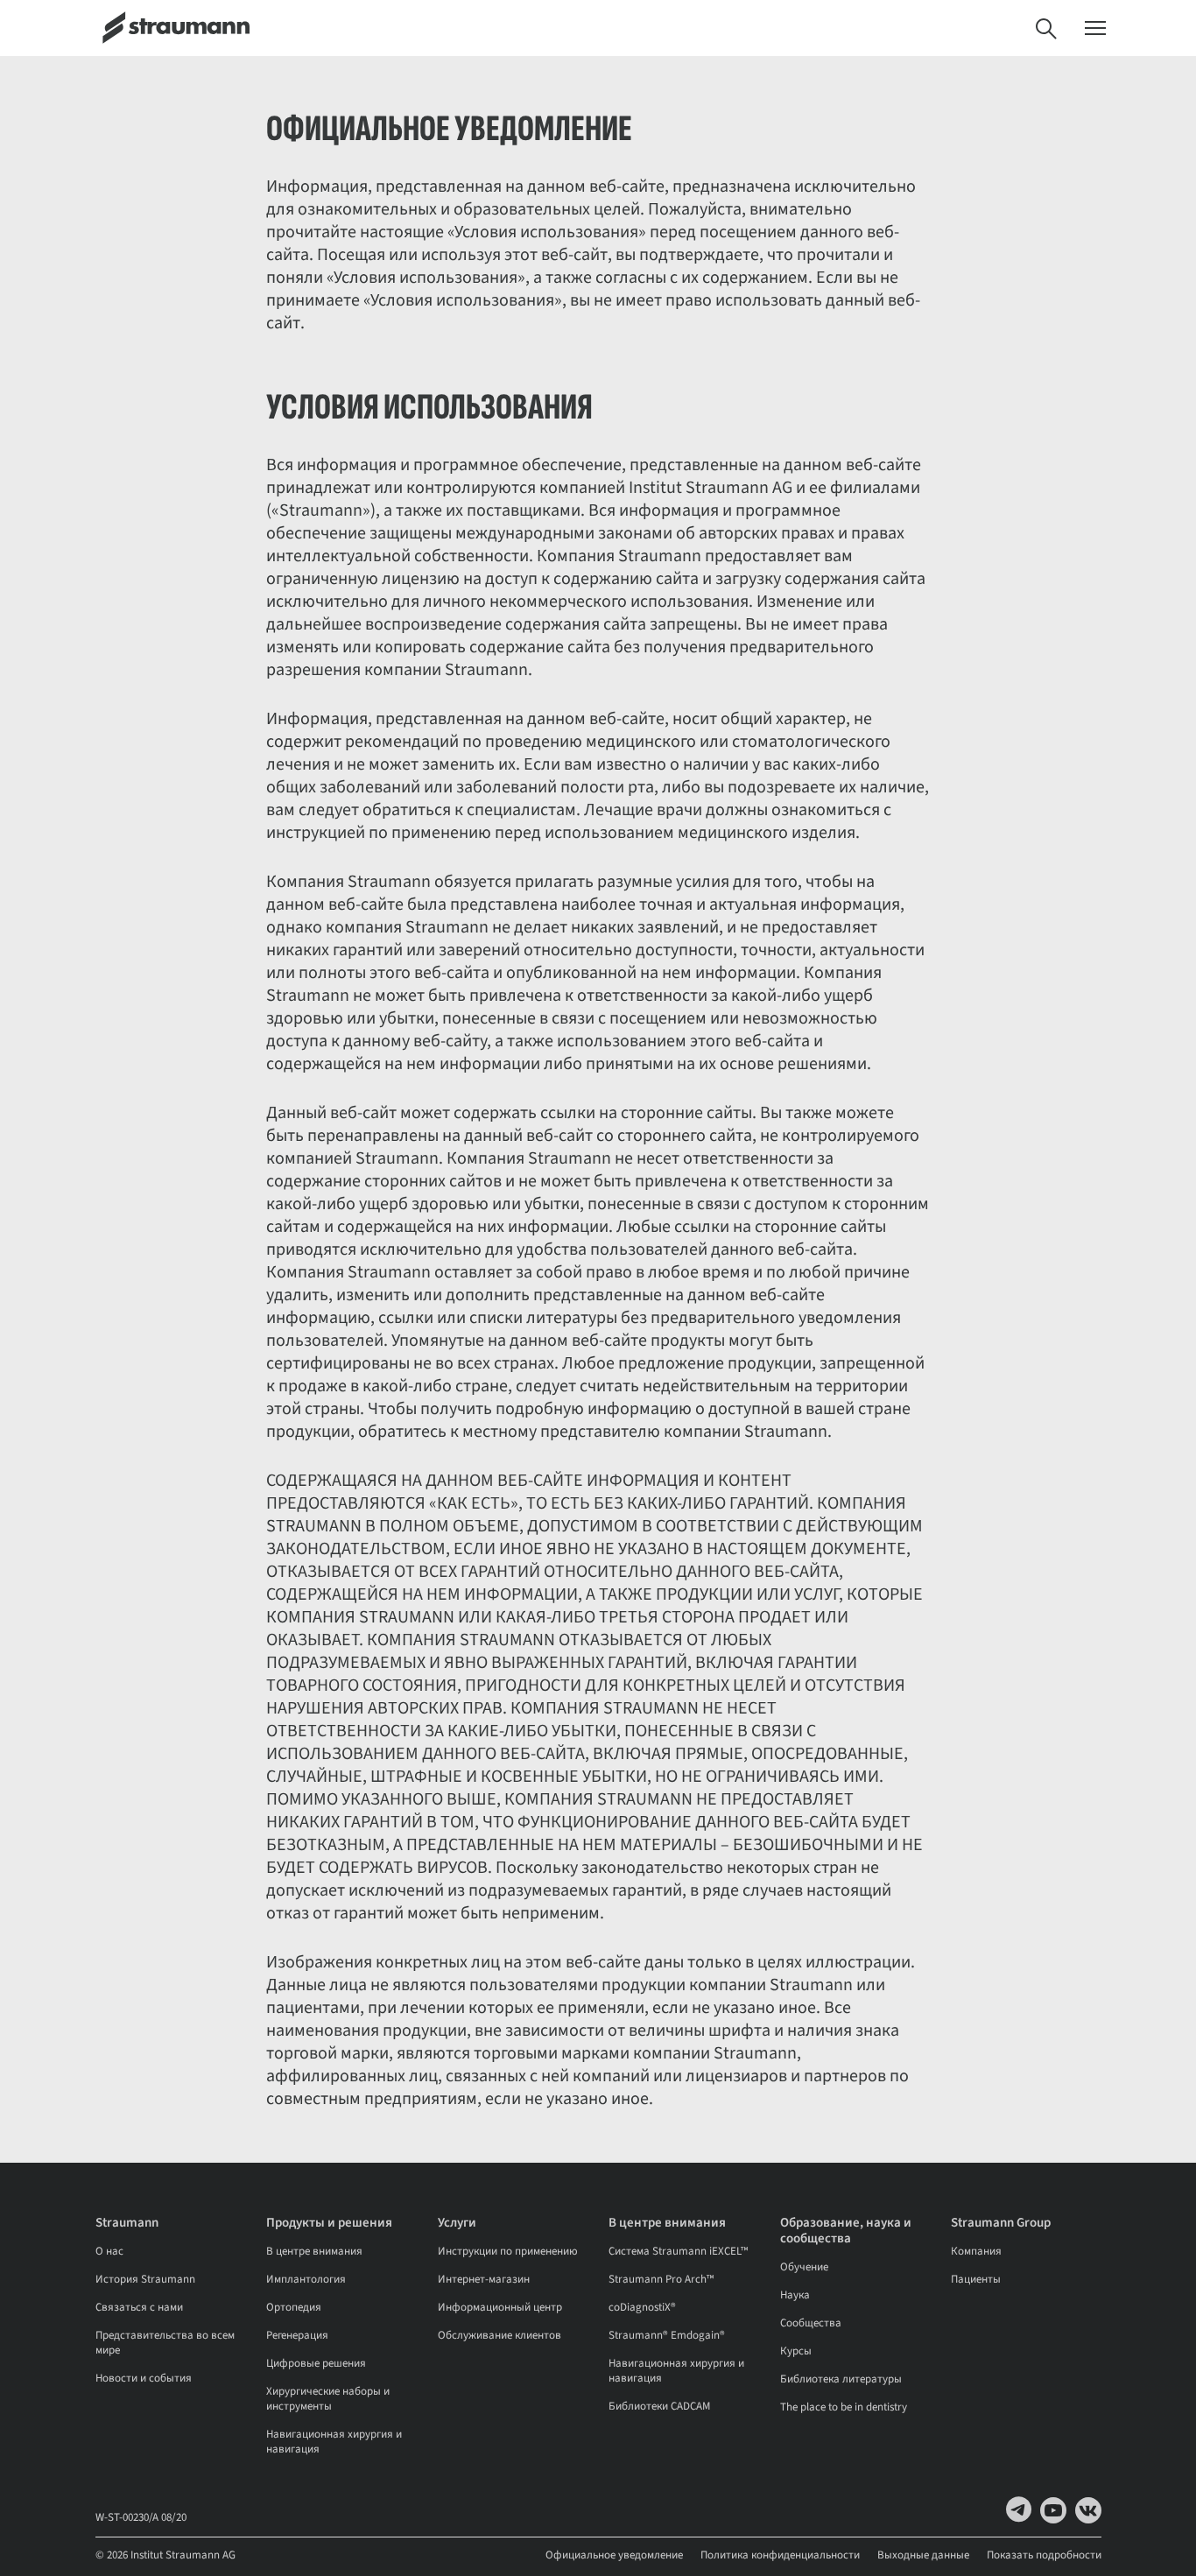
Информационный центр (500, 2307)
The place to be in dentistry (844, 2407)
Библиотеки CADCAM (659, 2406)
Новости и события (144, 2378)
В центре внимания (314, 2251)
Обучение (804, 2267)
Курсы (796, 2351)
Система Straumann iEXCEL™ (678, 2251)
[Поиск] (1046, 28)
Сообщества (811, 2323)
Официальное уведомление (614, 2555)
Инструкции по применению (508, 2251)
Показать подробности (1044, 2555)
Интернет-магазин (484, 2279)
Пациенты (976, 2279)
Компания (976, 2251)
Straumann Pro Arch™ (661, 2279)
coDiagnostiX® (642, 2307)
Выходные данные (923, 2555)
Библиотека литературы (841, 2379)
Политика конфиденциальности (780, 2555)
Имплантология (306, 2279)
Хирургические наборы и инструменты (328, 2399)
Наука (795, 2295)
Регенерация (297, 2335)
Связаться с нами (139, 2307)
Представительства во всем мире (165, 2343)
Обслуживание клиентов (500, 2335)
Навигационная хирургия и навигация (334, 2442)
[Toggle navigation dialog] (1095, 28)
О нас (109, 2251)
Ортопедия (294, 2307)
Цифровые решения (316, 2363)
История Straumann (145, 2279)
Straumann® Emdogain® (667, 2335)
